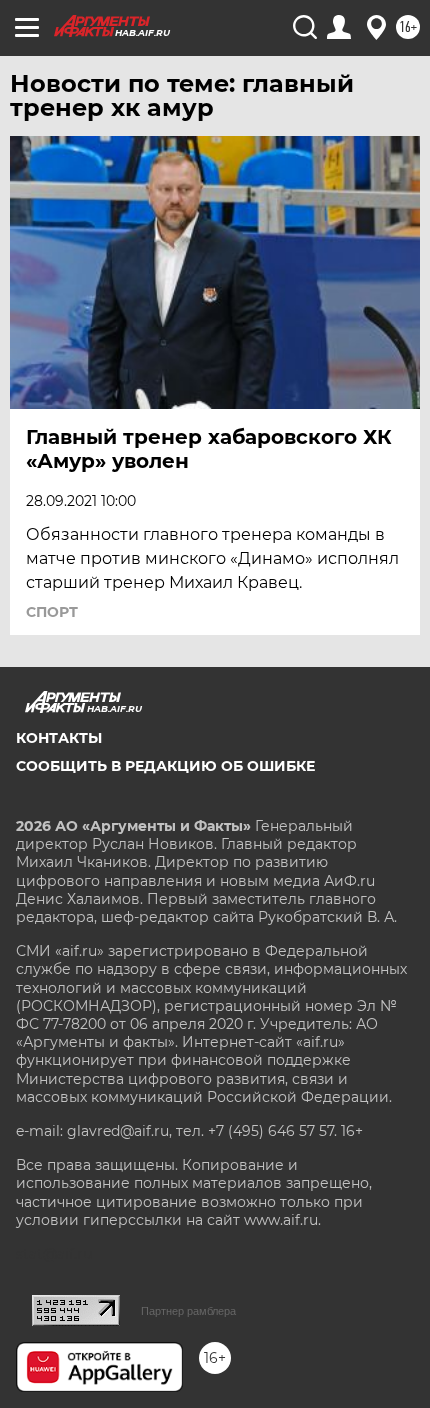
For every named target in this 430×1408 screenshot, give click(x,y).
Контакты (59, 738)
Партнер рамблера (188, 1311)
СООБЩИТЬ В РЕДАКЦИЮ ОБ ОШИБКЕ (165, 766)
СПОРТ (52, 612)
